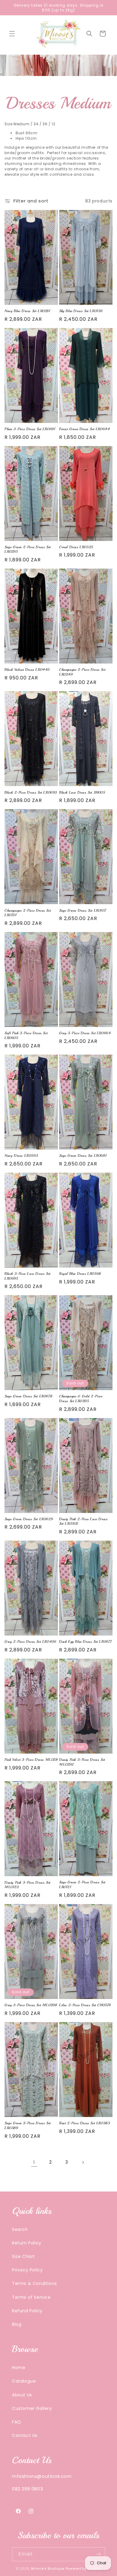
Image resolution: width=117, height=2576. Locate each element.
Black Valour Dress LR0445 (27, 670)
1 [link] (34, 2162)
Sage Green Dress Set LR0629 (29, 1519)
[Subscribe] (98, 2554)
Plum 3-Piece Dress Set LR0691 (30, 429)
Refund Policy (27, 2311)
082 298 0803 (27, 2489)
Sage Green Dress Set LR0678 (28, 1396)
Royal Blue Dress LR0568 (80, 1274)
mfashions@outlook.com (42, 2476)
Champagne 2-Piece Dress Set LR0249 (82, 672)
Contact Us (25, 2435)
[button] (12, 34)
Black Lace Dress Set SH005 (82, 793)
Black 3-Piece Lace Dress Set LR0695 (27, 1276)
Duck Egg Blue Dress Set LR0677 (86, 1642)
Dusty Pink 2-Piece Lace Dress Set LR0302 (83, 1522)
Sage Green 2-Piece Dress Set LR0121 (82, 1885)
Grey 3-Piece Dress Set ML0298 (31, 2005)
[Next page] (83, 2162)
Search (20, 2229)
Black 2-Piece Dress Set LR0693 (31, 793)
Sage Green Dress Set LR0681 (83, 1156)
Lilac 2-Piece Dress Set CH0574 (85, 2005)
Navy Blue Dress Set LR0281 (27, 311)
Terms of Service (31, 2297)
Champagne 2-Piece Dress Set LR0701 (28, 913)
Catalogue (24, 2381)
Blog (17, 2324)
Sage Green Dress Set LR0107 (83, 911)
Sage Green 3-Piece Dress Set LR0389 (28, 2126)
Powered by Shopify (84, 2568)
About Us (22, 2395)
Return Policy (27, 2243)
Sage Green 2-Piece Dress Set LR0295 (28, 550)
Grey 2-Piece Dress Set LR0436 (30, 1642)
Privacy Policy (27, 2270)
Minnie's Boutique (48, 2568)
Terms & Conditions (34, 2283)
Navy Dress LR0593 (21, 1156)
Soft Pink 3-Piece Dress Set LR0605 (26, 1036)
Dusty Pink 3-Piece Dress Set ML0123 (27, 1885)
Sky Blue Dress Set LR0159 (81, 311)
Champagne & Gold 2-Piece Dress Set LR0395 (81, 1399)
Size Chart (24, 2256)
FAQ (16, 2422)
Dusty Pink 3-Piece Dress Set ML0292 (82, 1762)
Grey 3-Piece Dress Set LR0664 (85, 1033)
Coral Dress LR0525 (76, 547)
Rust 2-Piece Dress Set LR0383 (84, 2123)
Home (19, 2368)
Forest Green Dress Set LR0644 (84, 429)
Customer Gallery (32, 2408)
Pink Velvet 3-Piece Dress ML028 (31, 1760)
